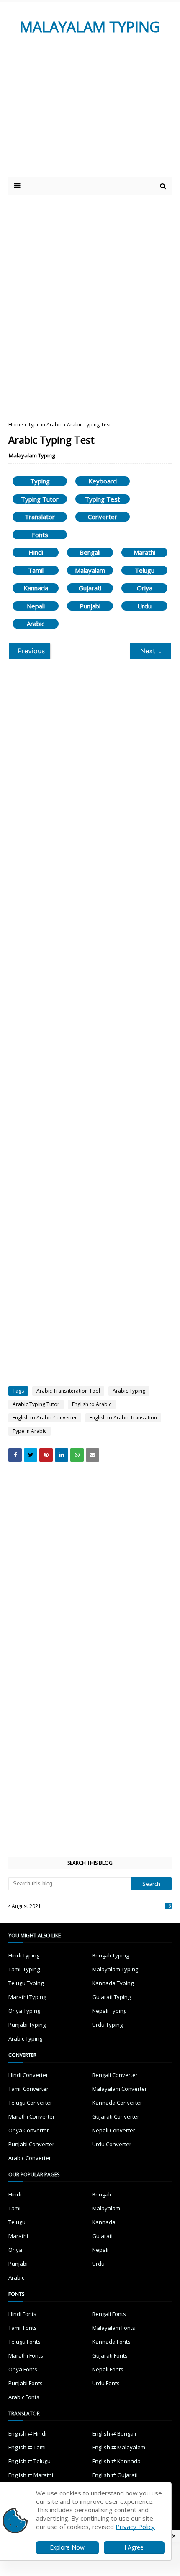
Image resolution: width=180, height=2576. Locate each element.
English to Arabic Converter (45, 1418)
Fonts (40, 535)
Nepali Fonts (108, 2369)
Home (16, 425)
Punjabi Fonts (26, 2383)
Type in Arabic (45, 425)
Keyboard (103, 481)
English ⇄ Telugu (30, 2461)
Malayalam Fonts (114, 2328)
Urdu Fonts (106, 2383)
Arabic (36, 624)
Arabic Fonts (24, 2397)
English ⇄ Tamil (28, 2447)
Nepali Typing (109, 2011)
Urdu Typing (107, 2025)
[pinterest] (46, 1455)
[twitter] (31, 1455)
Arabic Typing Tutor (36, 1404)
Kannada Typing (113, 1983)
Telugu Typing (26, 1983)
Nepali (36, 606)
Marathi (144, 552)
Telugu (145, 570)
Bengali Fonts (109, 2314)
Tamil (36, 570)
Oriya (145, 588)
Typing (40, 481)
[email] (93, 1455)
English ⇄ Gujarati (115, 2475)
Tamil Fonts (23, 2328)
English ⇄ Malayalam (119, 2447)
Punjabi (90, 606)
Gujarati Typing (111, 1997)
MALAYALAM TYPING (90, 27)
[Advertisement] (81, 114)
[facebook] (15, 1455)
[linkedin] (62, 1455)
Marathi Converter (32, 2116)
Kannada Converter (117, 2103)
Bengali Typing (111, 1955)
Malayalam (90, 570)
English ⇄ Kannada (116, 2461)
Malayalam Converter (120, 2089)
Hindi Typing (24, 1955)
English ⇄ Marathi (31, 2475)
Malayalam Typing (32, 455)
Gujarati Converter (116, 2116)
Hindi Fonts (22, 2314)
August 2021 (91, 1906)
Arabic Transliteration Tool (68, 1391)
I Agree (134, 2547)
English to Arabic (92, 1404)
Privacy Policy (135, 2527)
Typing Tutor (40, 499)
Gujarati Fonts (110, 2355)
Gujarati (90, 588)
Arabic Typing (129, 1391)
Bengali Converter (115, 2075)
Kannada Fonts (111, 2342)
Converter (103, 517)
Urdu (144, 606)
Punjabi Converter (31, 2144)
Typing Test (103, 499)
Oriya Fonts (23, 2369)
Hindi (36, 552)
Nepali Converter (114, 2130)
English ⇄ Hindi (27, 2433)
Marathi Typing (27, 1997)
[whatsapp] (77, 1455)
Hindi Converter (28, 2075)
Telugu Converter (30, 2103)
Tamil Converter (28, 2089)
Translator (40, 517)
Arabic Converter (30, 2158)
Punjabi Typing (27, 2025)
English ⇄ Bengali (114, 2433)
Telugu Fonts (24, 2342)
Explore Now (67, 2547)
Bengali (90, 552)
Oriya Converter (29, 2130)
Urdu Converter (112, 2144)
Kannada (36, 588)
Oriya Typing (24, 2011)
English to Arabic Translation (123, 1418)
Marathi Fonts (26, 2355)
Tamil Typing (24, 1969)
